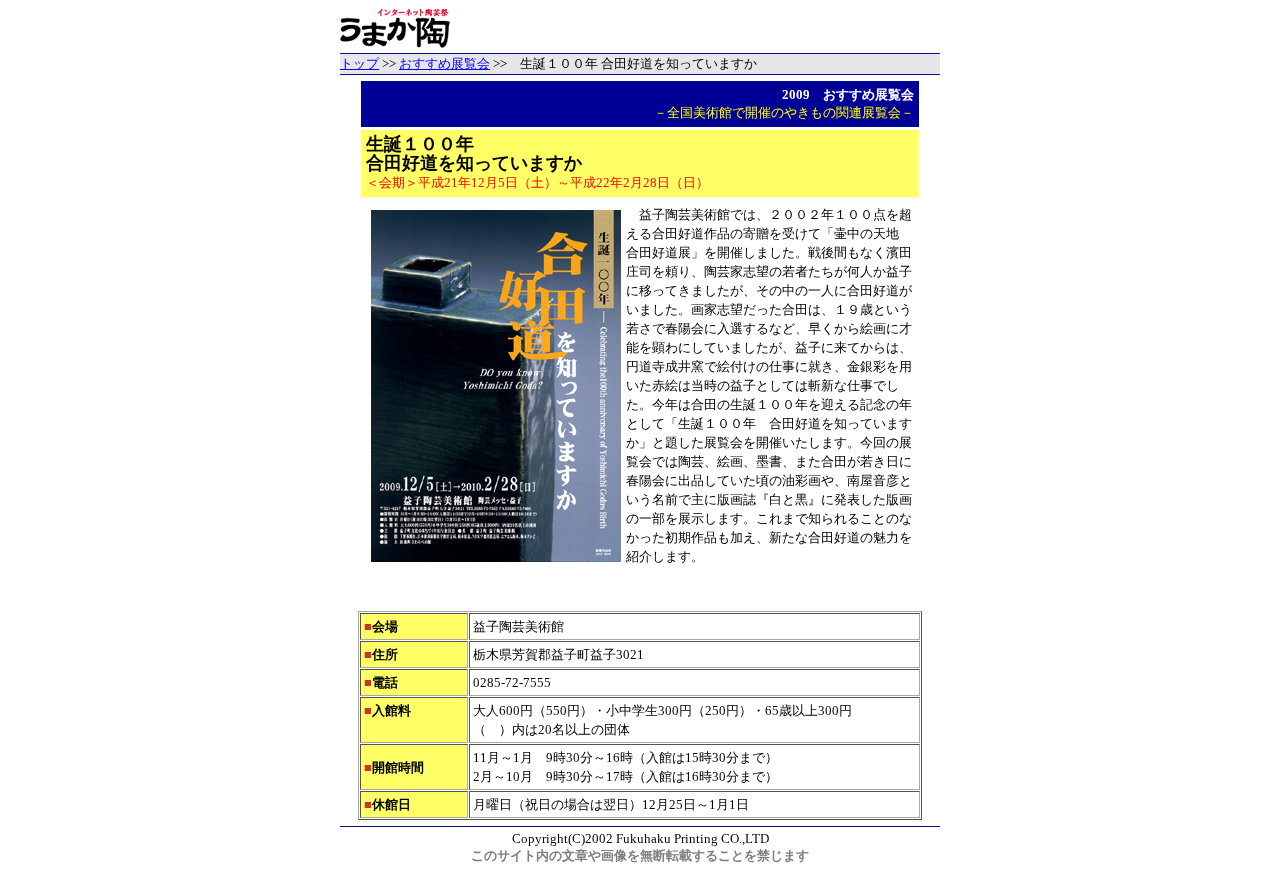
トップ (359, 63)
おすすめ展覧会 (444, 63)
